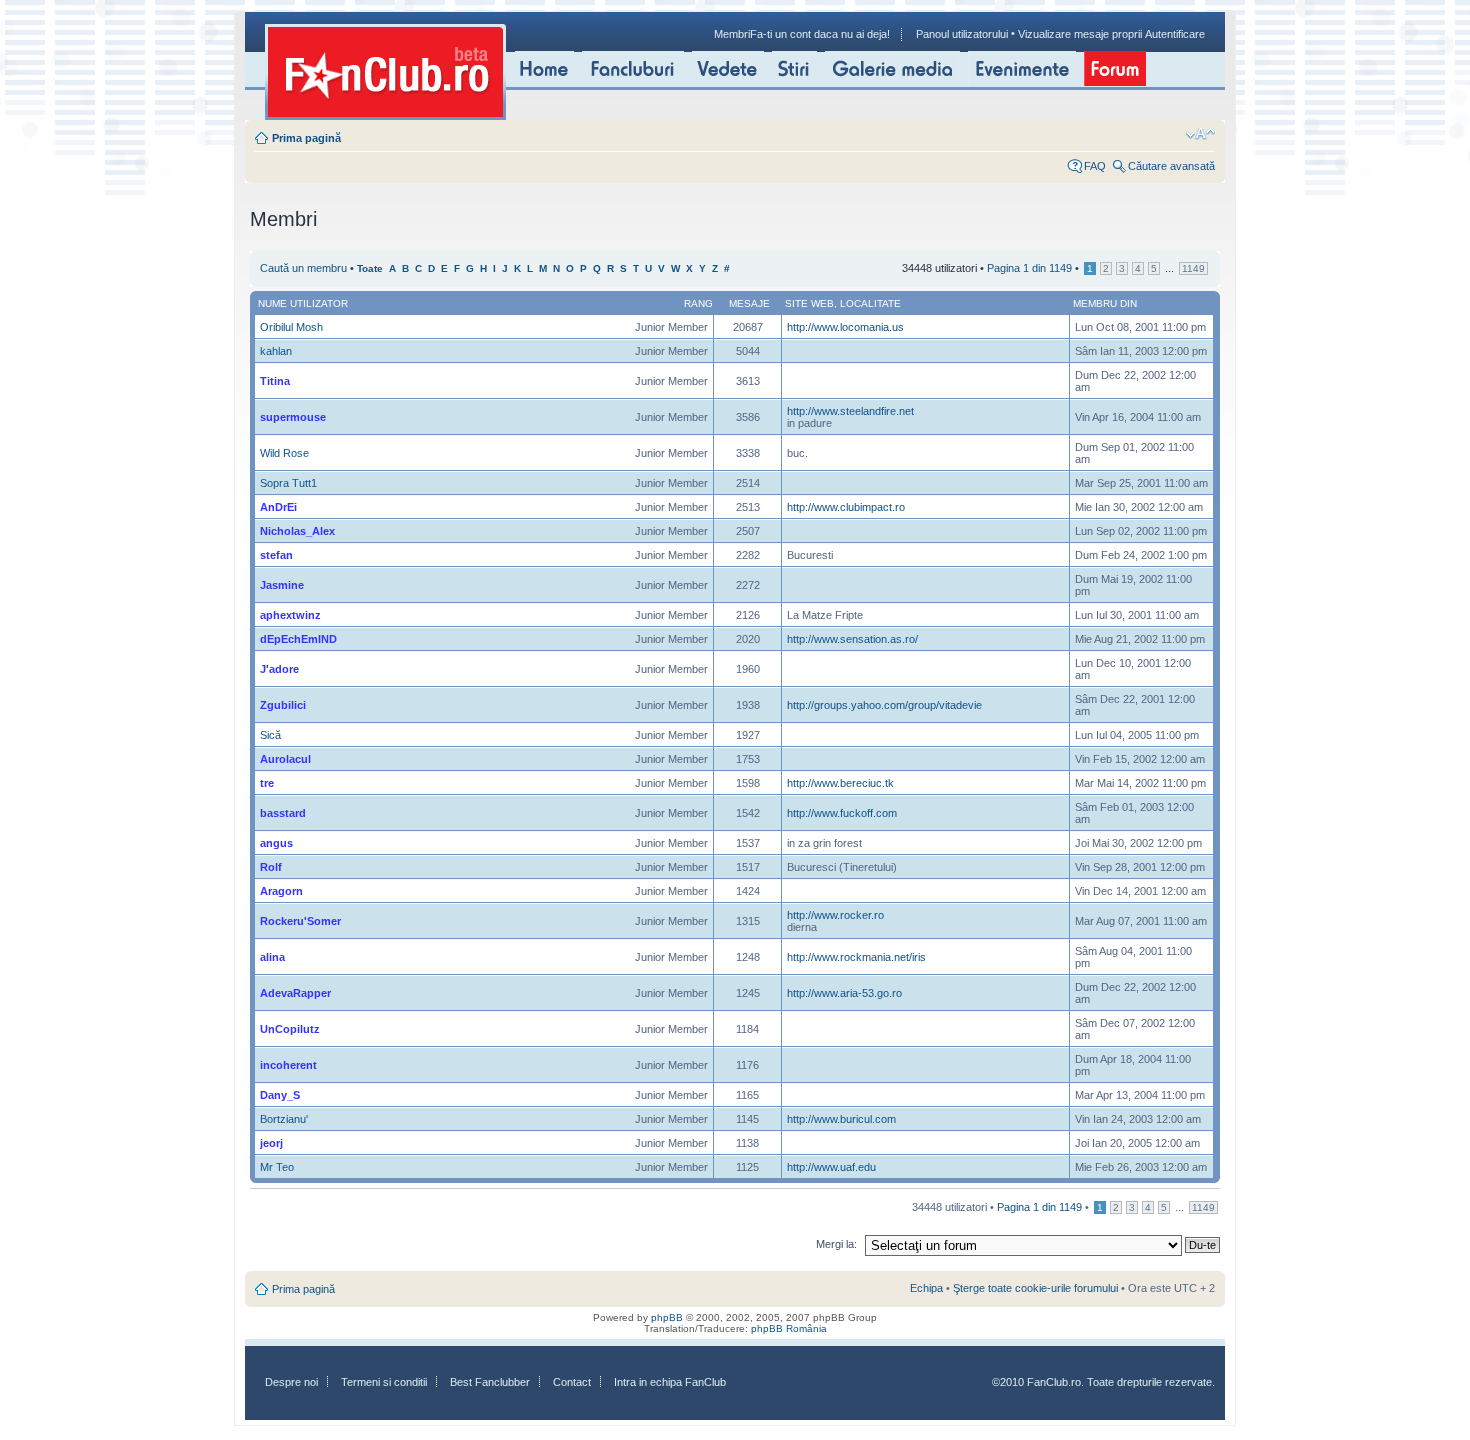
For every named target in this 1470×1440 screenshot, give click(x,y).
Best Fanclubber (490, 1382)
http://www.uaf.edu (831, 1167)
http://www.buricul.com (841, 1119)
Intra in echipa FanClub (670, 1382)
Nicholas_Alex (297, 531)
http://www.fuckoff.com (842, 813)
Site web (809, 303)
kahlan (276, 351)
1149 (1193, 268)
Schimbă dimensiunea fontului (1200, 134)
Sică (270, 735)
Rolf (271, 867)
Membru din (1105, 303)
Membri (732, 34)
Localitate (870, 303)
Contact (572, 1382)
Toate (370, 268)
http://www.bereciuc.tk (840, 783)
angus (276, 843)
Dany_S (280, 1095)
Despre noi (291, 1382)
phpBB (667, 1317)
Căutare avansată (1171, 166)
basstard (283, 813)
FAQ (1095, 166)
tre (267, 783)
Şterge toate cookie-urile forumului (1035, 1288)
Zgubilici (283, 705)
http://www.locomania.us (845, 327)
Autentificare (1175, 34)
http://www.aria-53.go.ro (844, 993)
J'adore (279, 669)
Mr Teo (277, 1167)
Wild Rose (284, 453)
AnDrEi (278, 507)
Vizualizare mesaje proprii (1080, 34)
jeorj (271, 1143)
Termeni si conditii (384, 1382)
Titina (275, 381)
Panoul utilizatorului (962, 34)
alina (272, 957)
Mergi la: (836, 1244)
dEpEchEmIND (298, 639)
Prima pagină (306, 138)
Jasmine (282, 585)
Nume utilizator (303, 303)
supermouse (293, 417)
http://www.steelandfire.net (850, 411)
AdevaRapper (295, 993)
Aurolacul (285, 759)
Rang (698, 303)
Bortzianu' (284, 1119)
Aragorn (281, 891)
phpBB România (789, 1328)
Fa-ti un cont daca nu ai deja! (820, 34)
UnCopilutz (290, 1029)
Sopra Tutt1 (288, 483)
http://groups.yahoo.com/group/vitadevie (884, 705)
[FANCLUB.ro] (385, 72)
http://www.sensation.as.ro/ (852, 639)
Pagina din (1029, 268)
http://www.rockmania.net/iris (856, 957)
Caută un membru (303, 268)
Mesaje (749, 303)
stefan (276, 555)
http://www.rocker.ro (835, 915)
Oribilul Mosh (291, 327)
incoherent (288, 1065)
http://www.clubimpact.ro (846, 507)
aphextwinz (290, 615)
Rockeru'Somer (300, 921)
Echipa (926, 1288)
